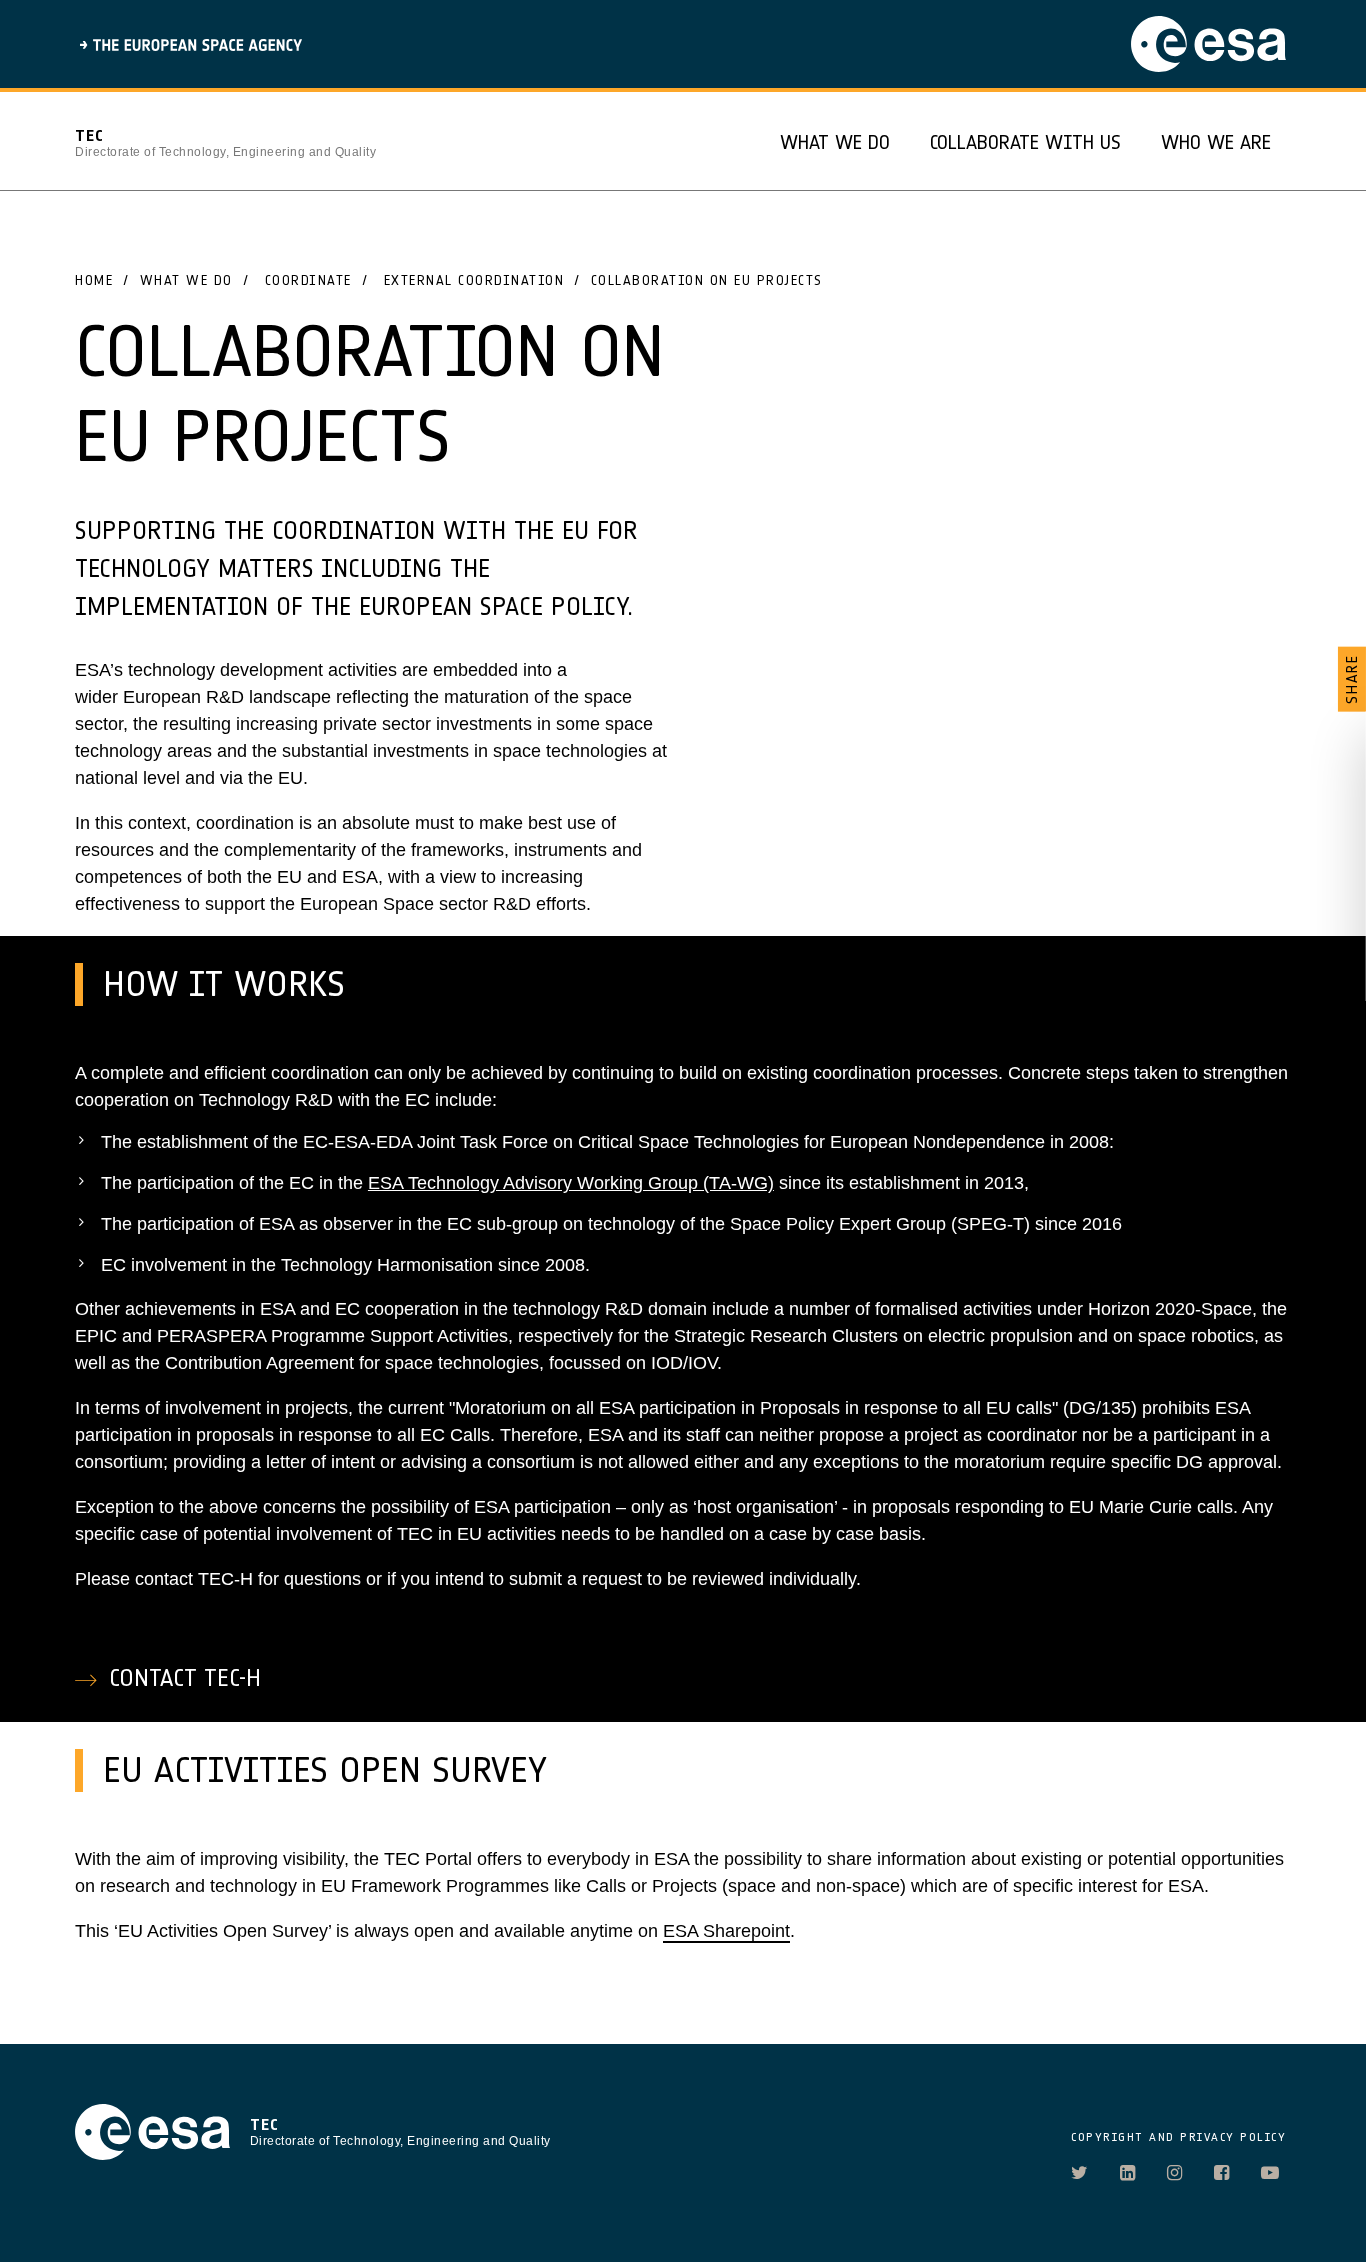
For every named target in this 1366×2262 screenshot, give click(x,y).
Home (94, 280)
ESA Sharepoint (726, 1931)
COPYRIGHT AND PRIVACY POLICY (1178, 2137)
